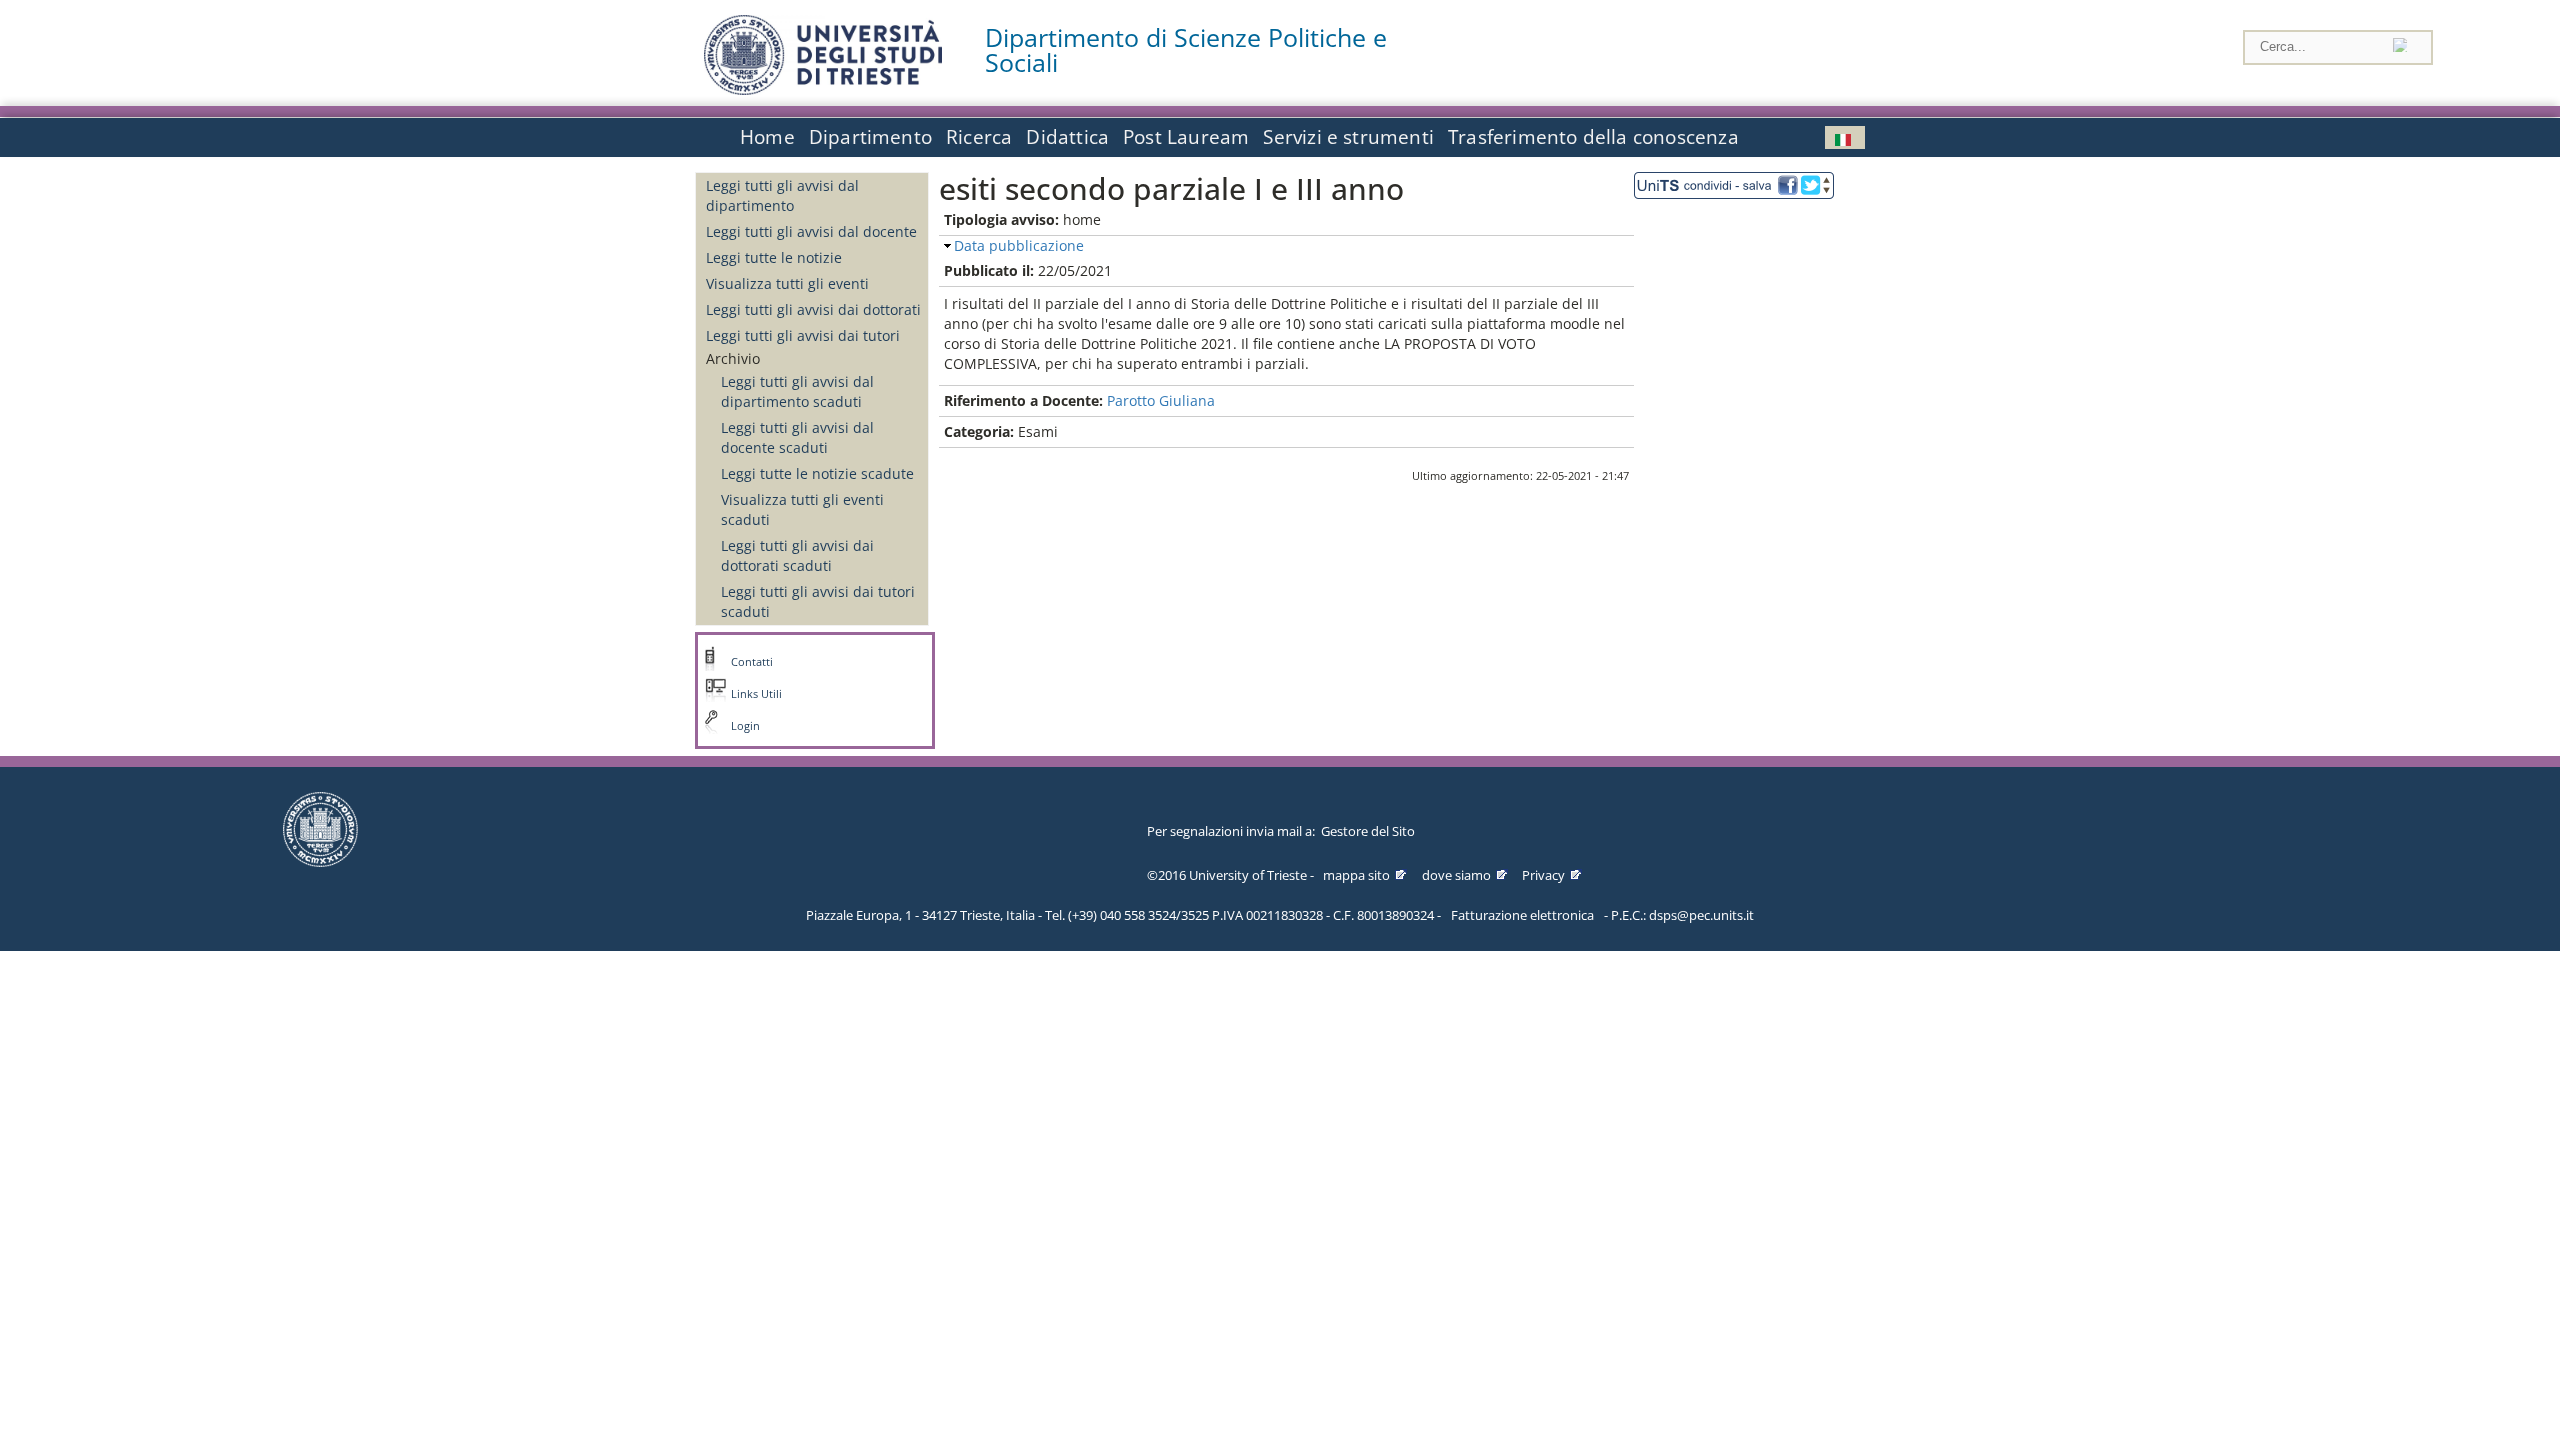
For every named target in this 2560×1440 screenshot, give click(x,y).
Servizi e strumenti (1348, 137)
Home (767, 137)
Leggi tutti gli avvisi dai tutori (803, 335)
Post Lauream (1186, 137)
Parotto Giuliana (1161, 400)
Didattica (1067, 137)
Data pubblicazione (1019, 245)
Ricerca (979, 137)
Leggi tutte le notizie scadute (817, 473)
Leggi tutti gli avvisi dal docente (811, 231)
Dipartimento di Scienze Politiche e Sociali (1186, 50)
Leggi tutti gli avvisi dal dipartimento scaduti (797, 391)
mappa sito (1356, 875)
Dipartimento (870, 137)
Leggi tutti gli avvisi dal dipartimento (782, 195)
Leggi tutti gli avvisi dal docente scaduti (797, 437)
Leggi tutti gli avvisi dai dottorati (813, 309)
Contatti (752, 662)
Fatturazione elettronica (1522, 915)
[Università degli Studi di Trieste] (823, 89)
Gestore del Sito (1368, 831)
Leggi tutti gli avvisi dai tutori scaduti (818, 601)
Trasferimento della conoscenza (1593, 137)
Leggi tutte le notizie (774, 257)
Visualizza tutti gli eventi (787, 283)
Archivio (733, 358)
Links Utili (756, 694)
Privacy (1543, 875)
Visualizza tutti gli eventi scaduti (802, 509)
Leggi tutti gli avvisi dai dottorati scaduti (797, 555)
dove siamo (1456, 875)
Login (745, 726)
